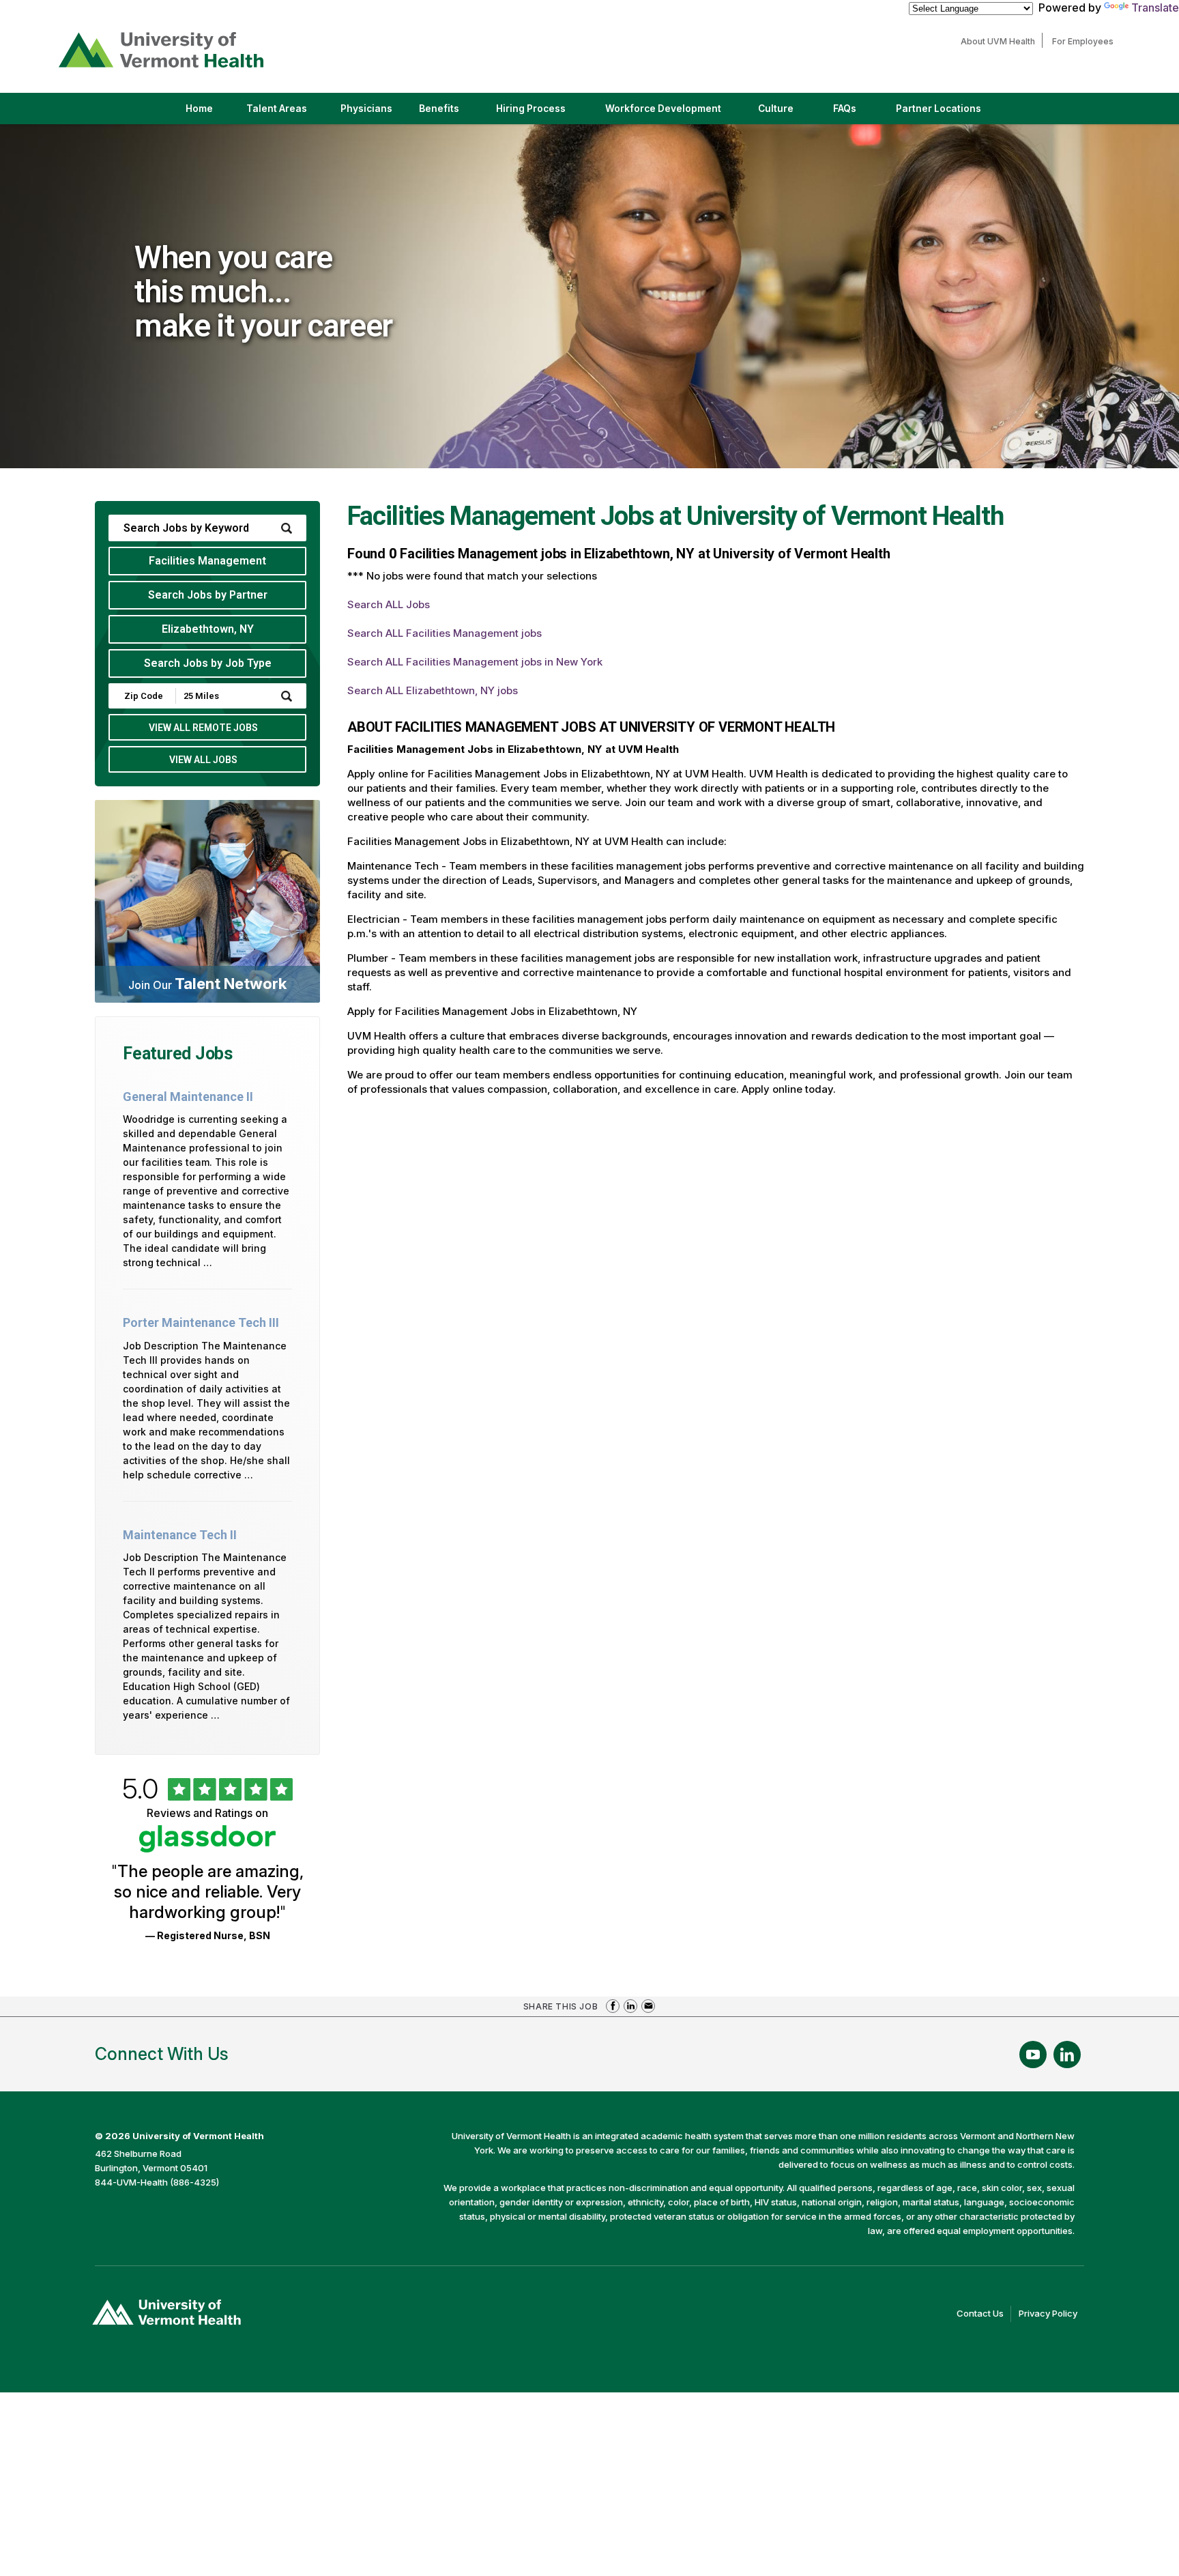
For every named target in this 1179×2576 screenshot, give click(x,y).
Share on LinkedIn (630, 2006)
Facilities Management (207, 561)
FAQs (845, 109)
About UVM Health (1001, 41)
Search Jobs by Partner (208, 595)
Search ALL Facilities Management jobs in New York (475, 662)
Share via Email (648, 2006)
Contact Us (984, 2315)
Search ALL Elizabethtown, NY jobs (433, 690)
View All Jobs (203, 760)
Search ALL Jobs (389, 604)
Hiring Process (542, 113)
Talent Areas (288, 113)
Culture (787, 113)
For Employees (1086, 41)
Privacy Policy (1051, 2315)
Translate (1155, 8)
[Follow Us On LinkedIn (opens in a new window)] (1067, 2055)
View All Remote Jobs (203, 728)
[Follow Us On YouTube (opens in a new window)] (1033, 2055)
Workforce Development (663, 109)
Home (199, 109)
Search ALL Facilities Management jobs (445, 633)
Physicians (372, 113)
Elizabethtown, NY (208, 629)
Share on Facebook (613, 2006)
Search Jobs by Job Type (208, 663)
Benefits (439, 109)
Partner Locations (950, 113)
